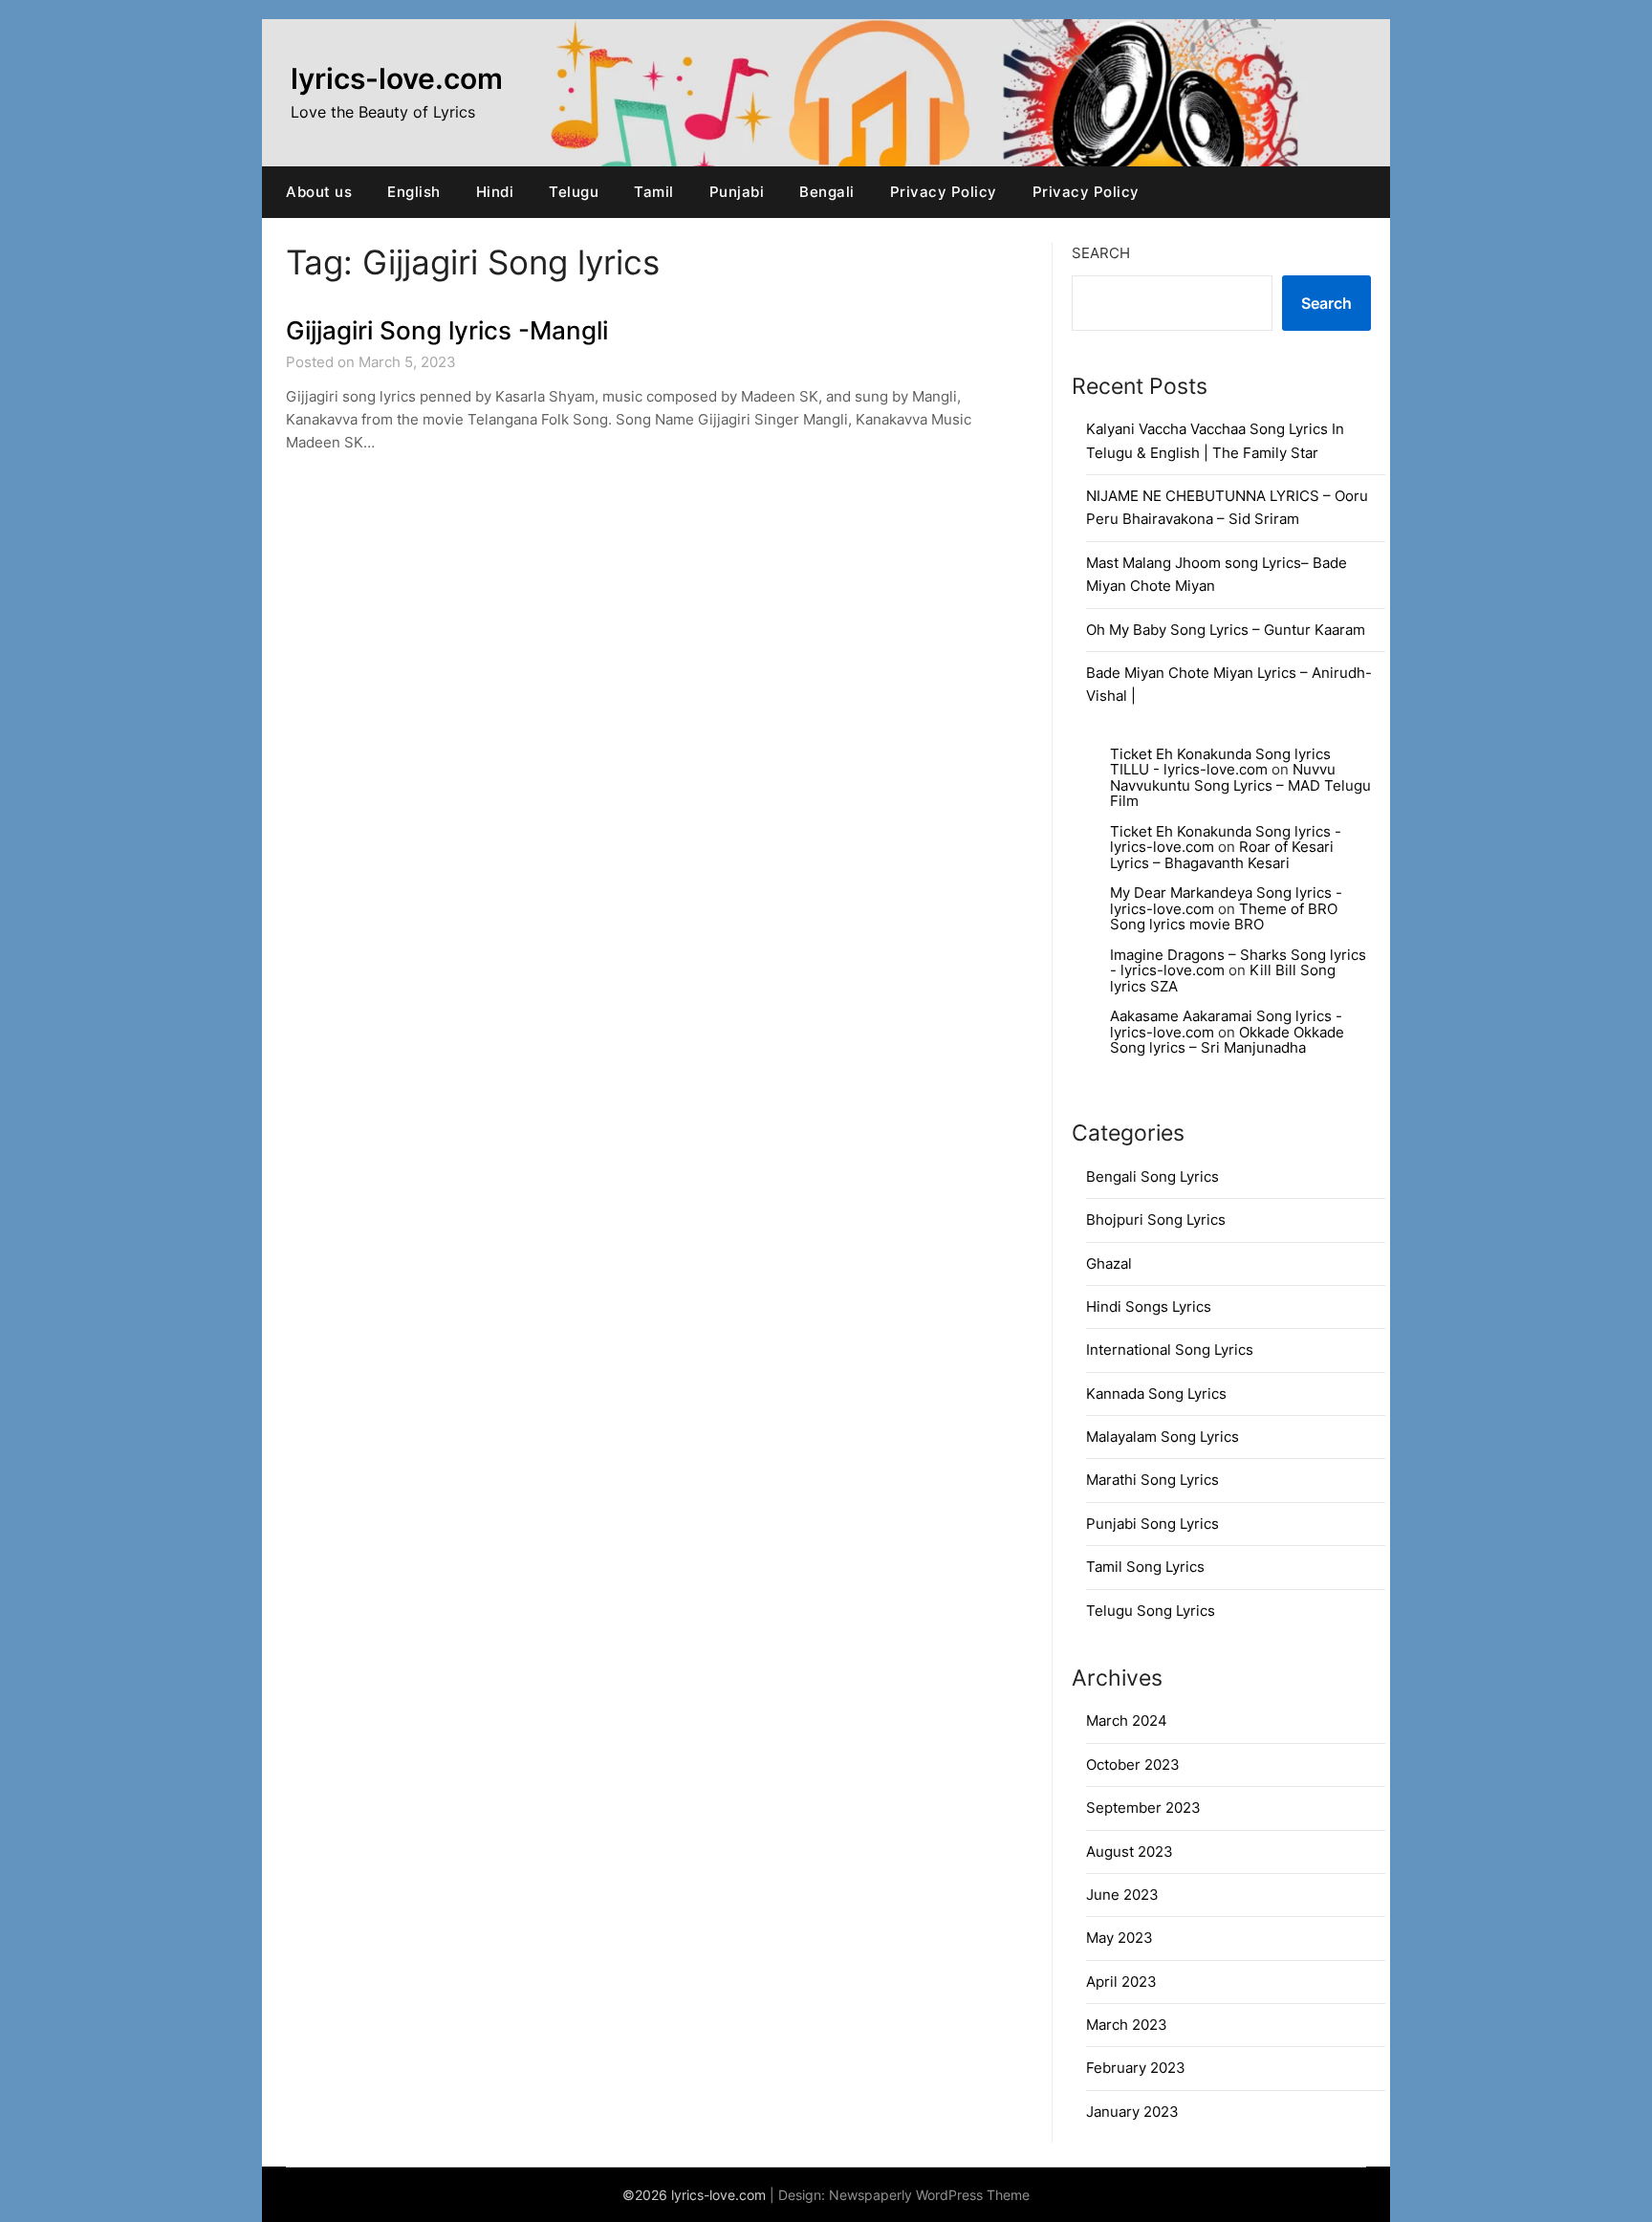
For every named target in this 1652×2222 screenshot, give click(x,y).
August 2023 (1130, 1852)
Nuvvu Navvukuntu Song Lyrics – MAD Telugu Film (1240, 785)
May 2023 (1119, 1938)
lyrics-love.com (397, 78)
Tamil (654, 192)
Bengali (827, 192)
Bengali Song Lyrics (1152, 1176)
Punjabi (737, 192)
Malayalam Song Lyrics (1163, 1437)
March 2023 (1127, 2025)
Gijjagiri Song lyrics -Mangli (447, 330)
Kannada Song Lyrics (1156, 1394)
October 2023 (1133, 1765)
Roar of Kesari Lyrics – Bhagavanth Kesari (1222, 855)
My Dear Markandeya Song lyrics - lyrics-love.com (1226, 901)
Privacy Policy (944, 192)
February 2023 (1136, 2068)
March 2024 (1127, 1721)
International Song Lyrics (1170, 1350)
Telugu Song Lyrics (1151, 1611)
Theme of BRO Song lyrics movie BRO (1224, 917)
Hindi (495, 192)
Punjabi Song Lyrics (1152, 1524)
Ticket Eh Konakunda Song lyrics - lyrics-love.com (1226, 839)
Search (1101, 253)
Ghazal (1109, 1263)
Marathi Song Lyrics (1152, 1480)
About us (319, 192)
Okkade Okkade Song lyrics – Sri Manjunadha (1227, 1040)
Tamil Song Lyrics (1145, 1567)
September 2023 (1143, 1808)
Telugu (574, 192)
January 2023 (1132, 2112)
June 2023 (1122, 1895)
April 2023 (1121, 1982)
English (414, 192)
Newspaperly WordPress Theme (929, 2195)
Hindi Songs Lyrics (1149, 1307)
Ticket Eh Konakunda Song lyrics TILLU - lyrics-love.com (1220, 762)
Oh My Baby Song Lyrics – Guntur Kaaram (1226, 630)
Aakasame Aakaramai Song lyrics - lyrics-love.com (1226, 1024)
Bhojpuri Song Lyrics (1156, 1220)
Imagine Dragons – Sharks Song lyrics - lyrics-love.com (1238, 963)
